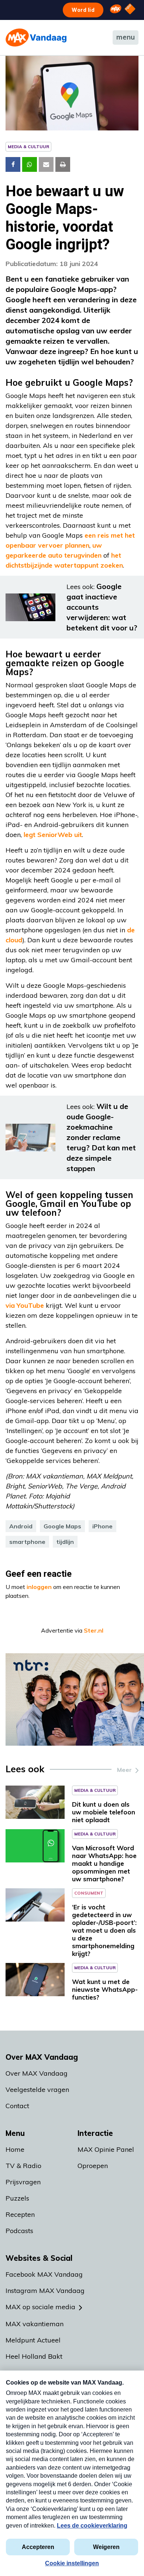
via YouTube (25, 1305)
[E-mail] (46, 164)
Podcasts (19, 2231)
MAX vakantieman (35, 2324)
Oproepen (93, 2166)
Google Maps (62, 1526)
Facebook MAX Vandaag (44, 2274)
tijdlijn (65, 1542)
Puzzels (17, 2198)
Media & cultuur (28, 147)
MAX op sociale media (40, 2307)
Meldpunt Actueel (33, 2340)
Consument (89, 1893)
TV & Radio (23, 2166)
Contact (17, 2106)
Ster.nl (94, 1630)
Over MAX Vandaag (37, 2073)
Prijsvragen (23, 2182)
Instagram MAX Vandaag (45, 2291)
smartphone (27, 1542)
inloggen (39, 1587)
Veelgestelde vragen (37, 2090)
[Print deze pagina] (63, 164)
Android (21, 1526)
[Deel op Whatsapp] (30, 164)
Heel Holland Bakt (34, 2356)
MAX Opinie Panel (106, 2149)
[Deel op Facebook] (13, 164)
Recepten (20, 2214)
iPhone (102, 1526)
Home (15, 2149)
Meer (124, 1770)
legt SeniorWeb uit (53, 835)
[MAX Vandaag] (36, 38)
